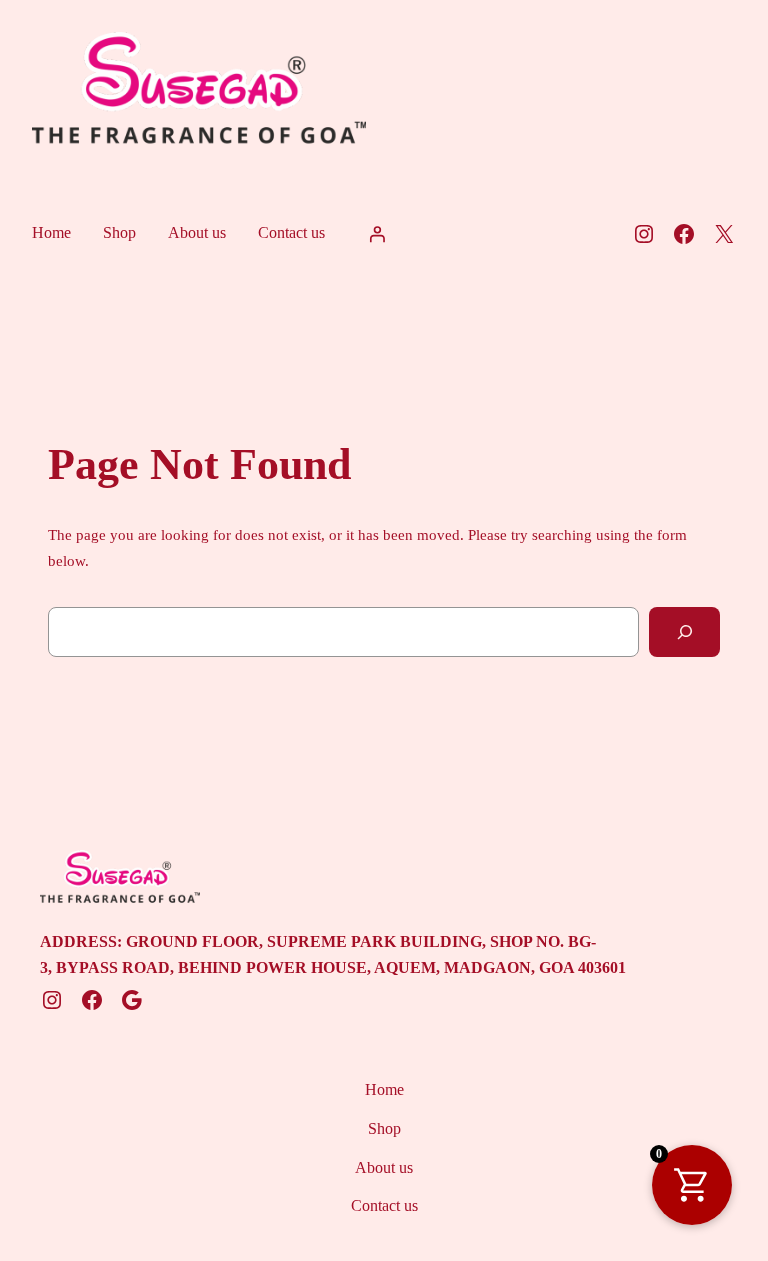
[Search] (684, 631)
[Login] (377, 234)
